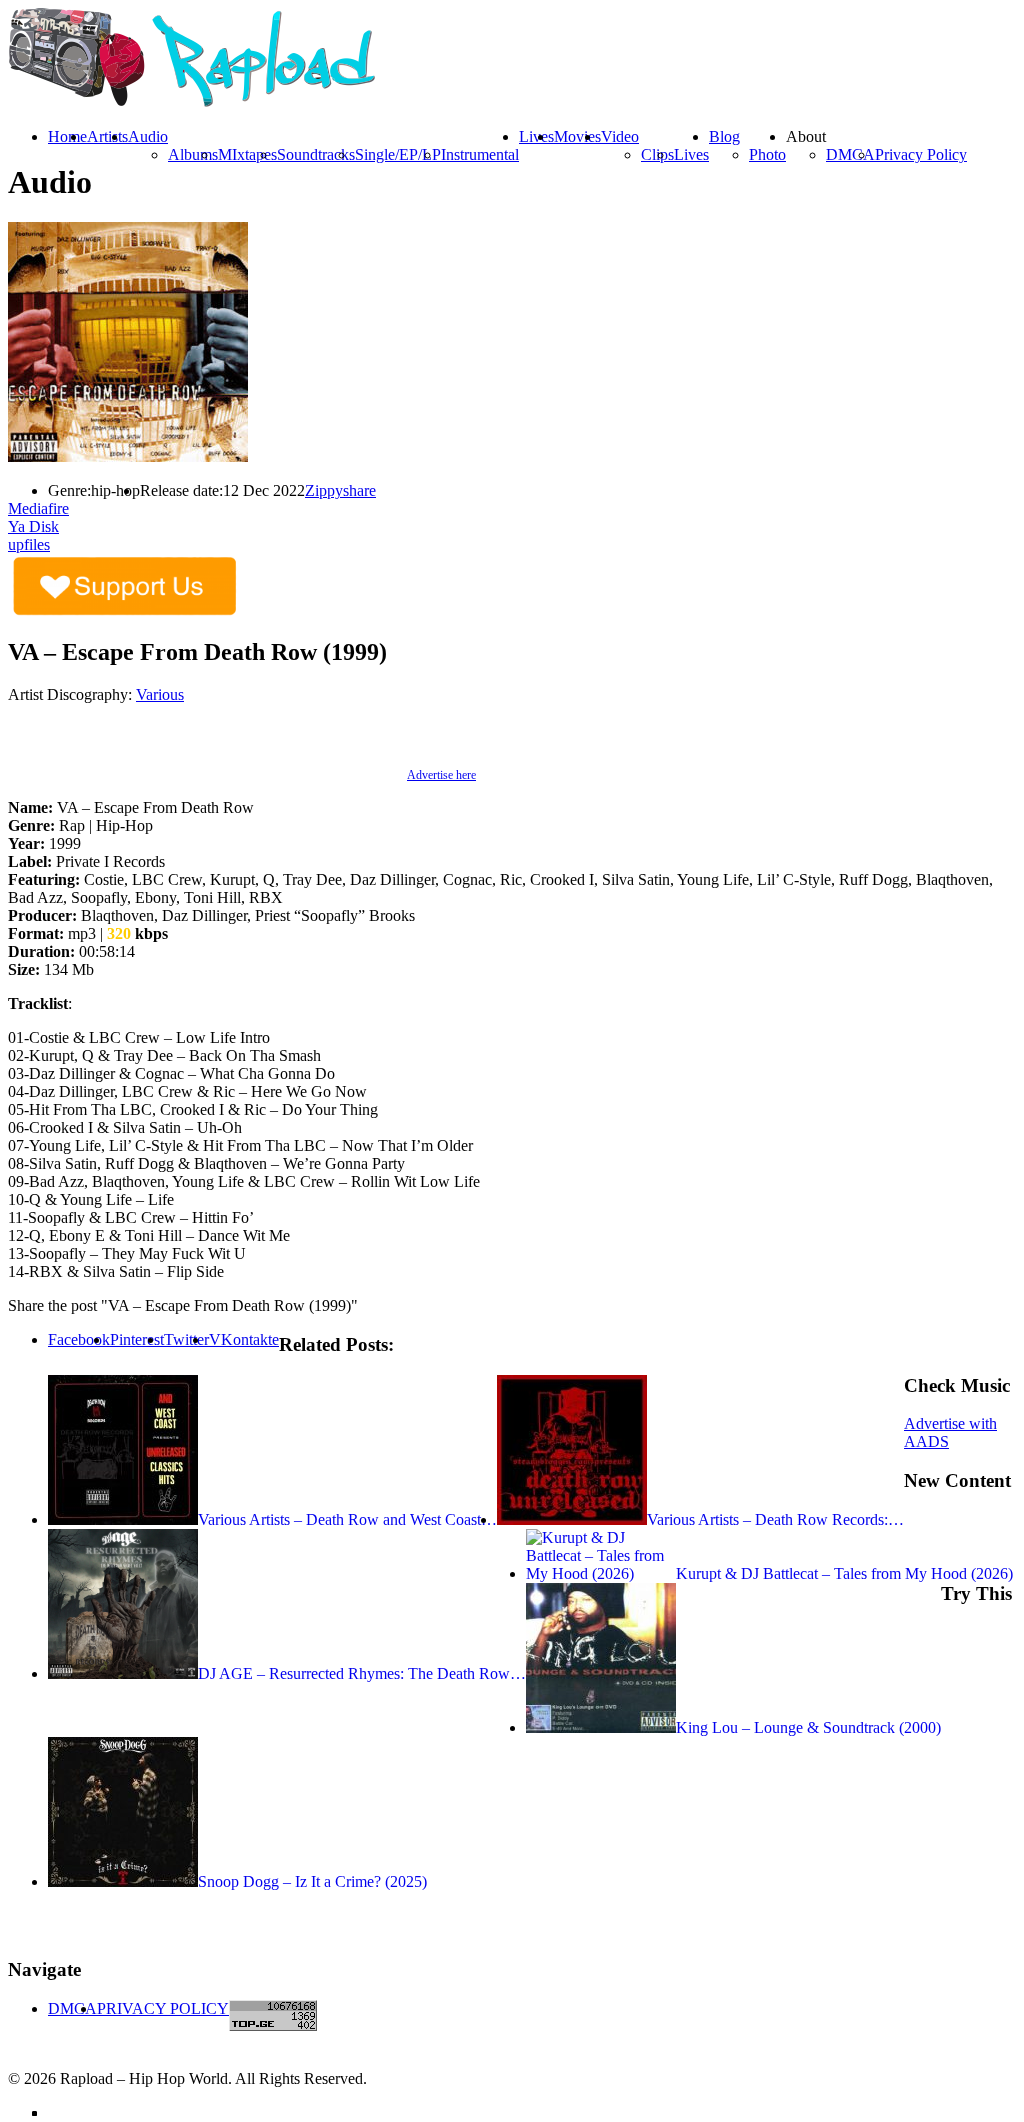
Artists (107, 136)
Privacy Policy (921, 154)
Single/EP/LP (398, 154)
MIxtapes (247, 154)
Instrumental (480, 154)
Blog (724, 136)
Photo (767, 154)
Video (620, 136)
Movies (577, 136)
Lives (691, 154)
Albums (193, 154)
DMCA (850, 154)
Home (67, 136)
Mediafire (38, 508)
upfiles (29, 544)
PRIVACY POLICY (163, 2008)
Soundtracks (316, 154)
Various (160, 694)
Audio (148, 136)
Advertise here (441, 775)
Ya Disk (33, 526)
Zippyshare (340, 490)
